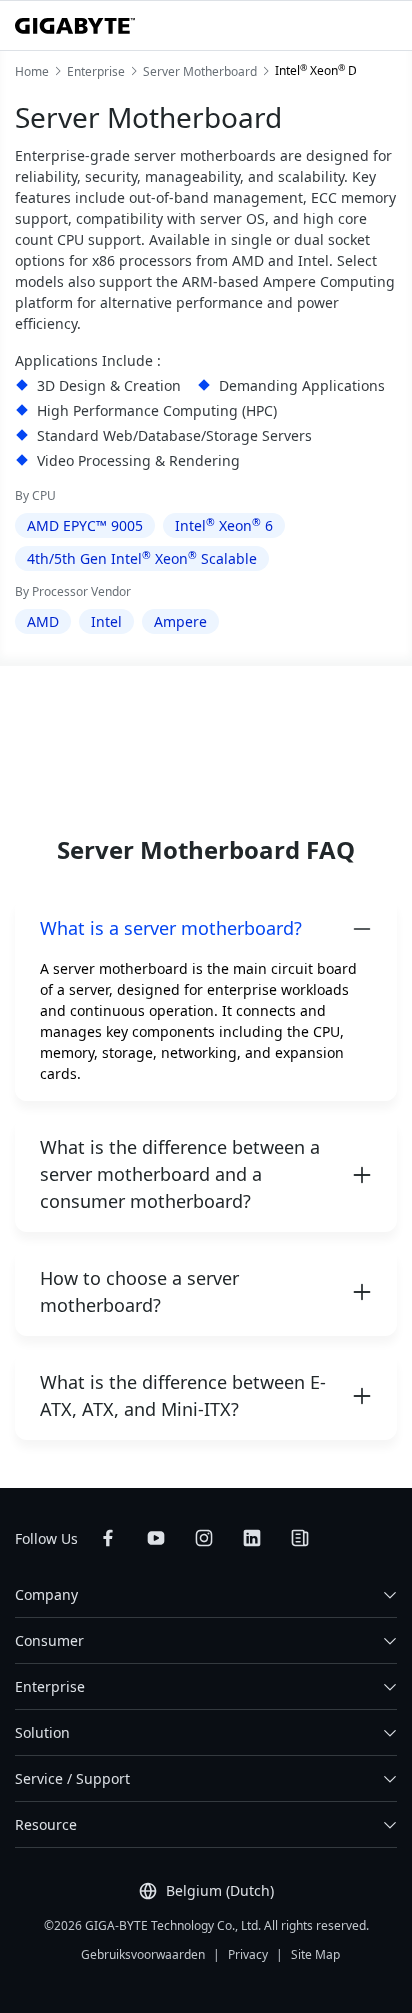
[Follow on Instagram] (204, 1538)
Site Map (315, 1954)
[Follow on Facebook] (108, 1538)
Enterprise (50, 1686)
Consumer (49, 1640)
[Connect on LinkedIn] (252, 1538)
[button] (206, 928)
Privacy (248, 1954)
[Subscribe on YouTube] (156, 1538)
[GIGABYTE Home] (75, 26)
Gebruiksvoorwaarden (143, 1954)
